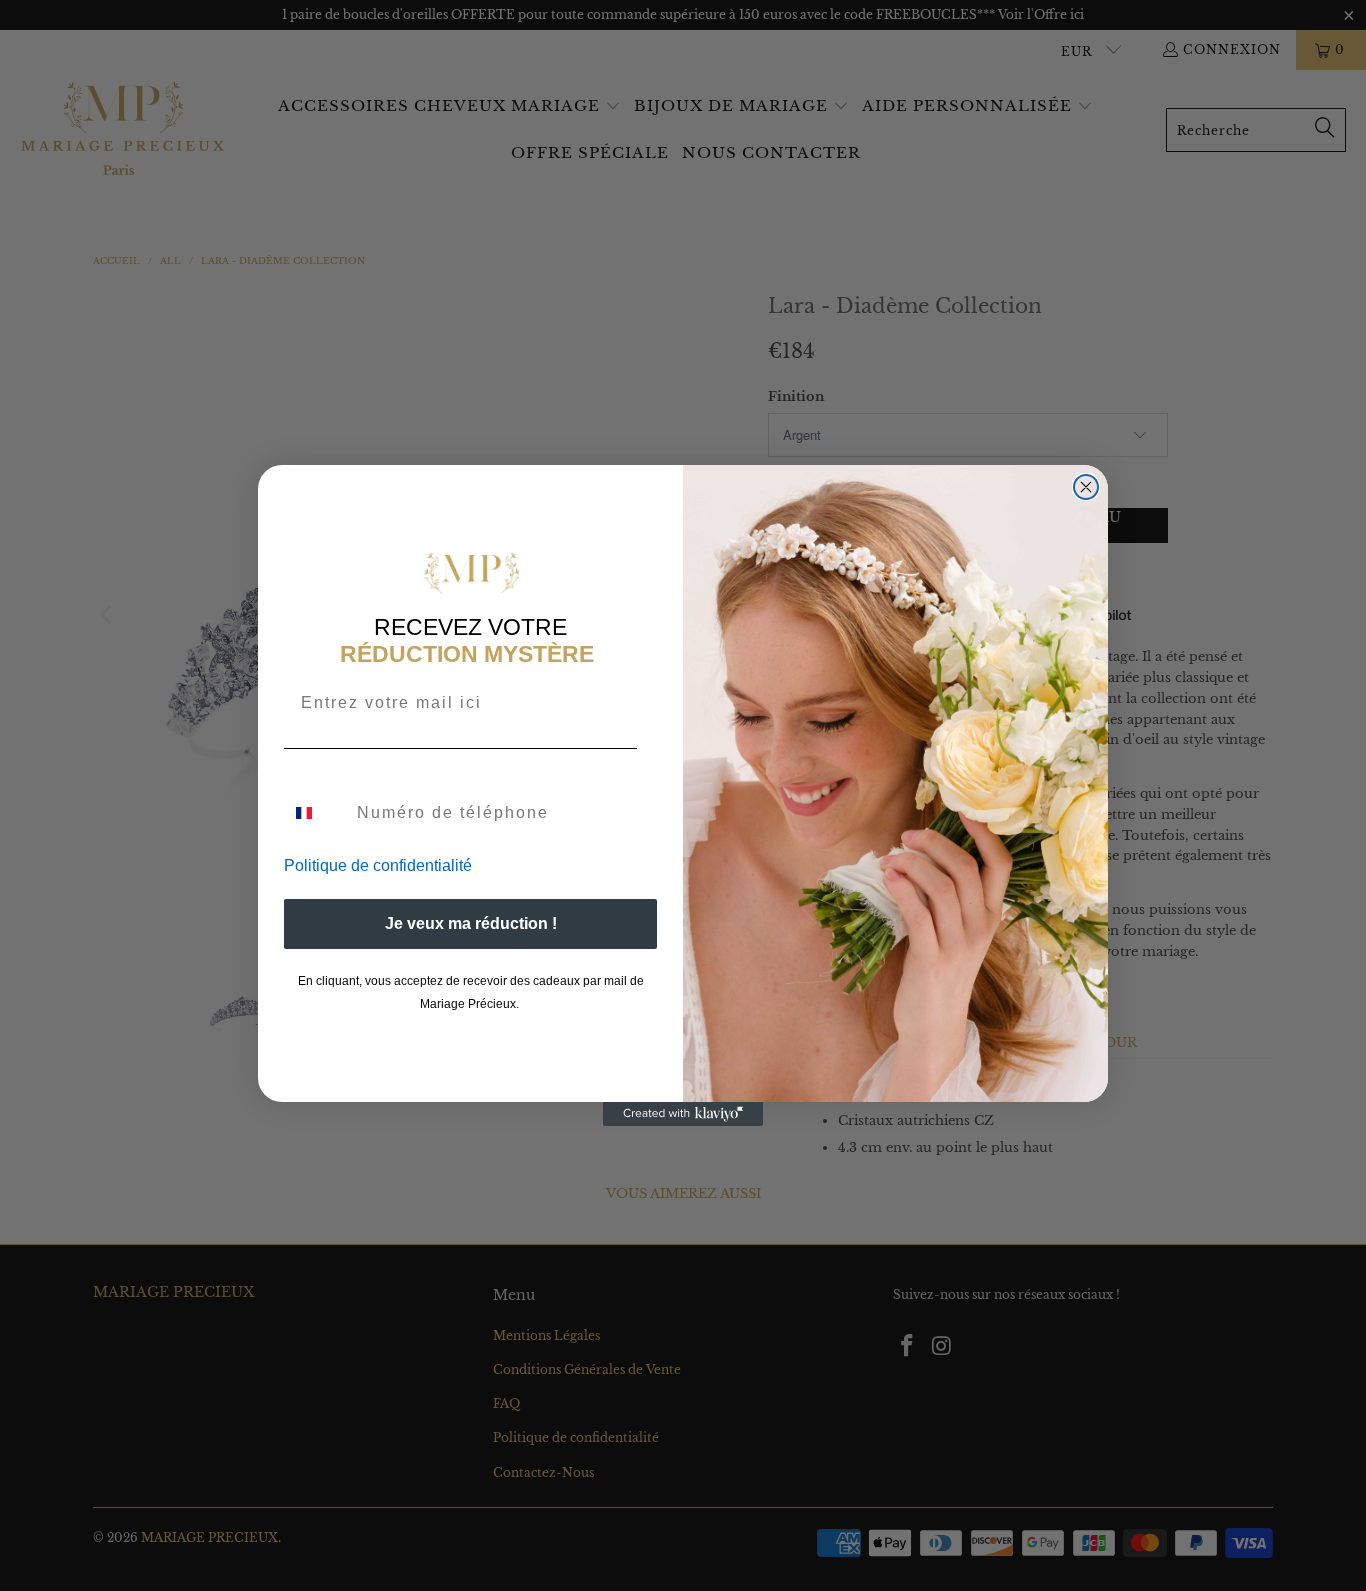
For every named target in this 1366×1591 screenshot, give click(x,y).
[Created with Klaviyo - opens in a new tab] (683, 1114)
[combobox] (316, 813)
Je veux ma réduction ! (471, 923)
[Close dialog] (1086, 487)
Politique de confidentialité (378, 865)
